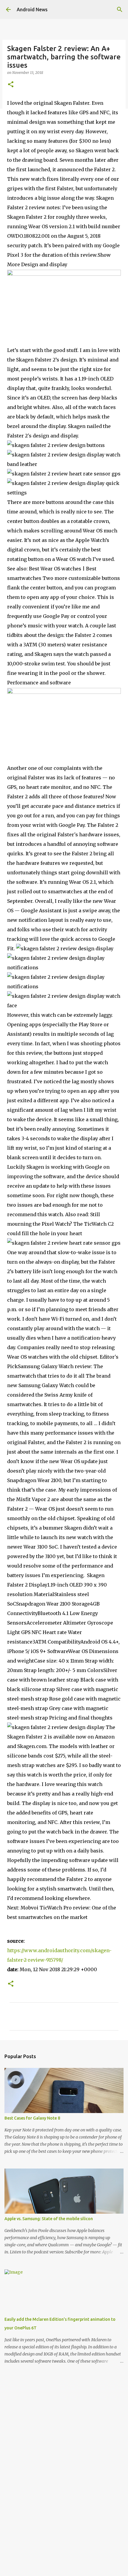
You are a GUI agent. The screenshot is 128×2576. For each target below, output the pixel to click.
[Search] (120, 9)
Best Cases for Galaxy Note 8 (32, 2118)
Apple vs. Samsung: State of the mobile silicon (49, 2219)
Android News (32, 9)
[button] (11, 85)
